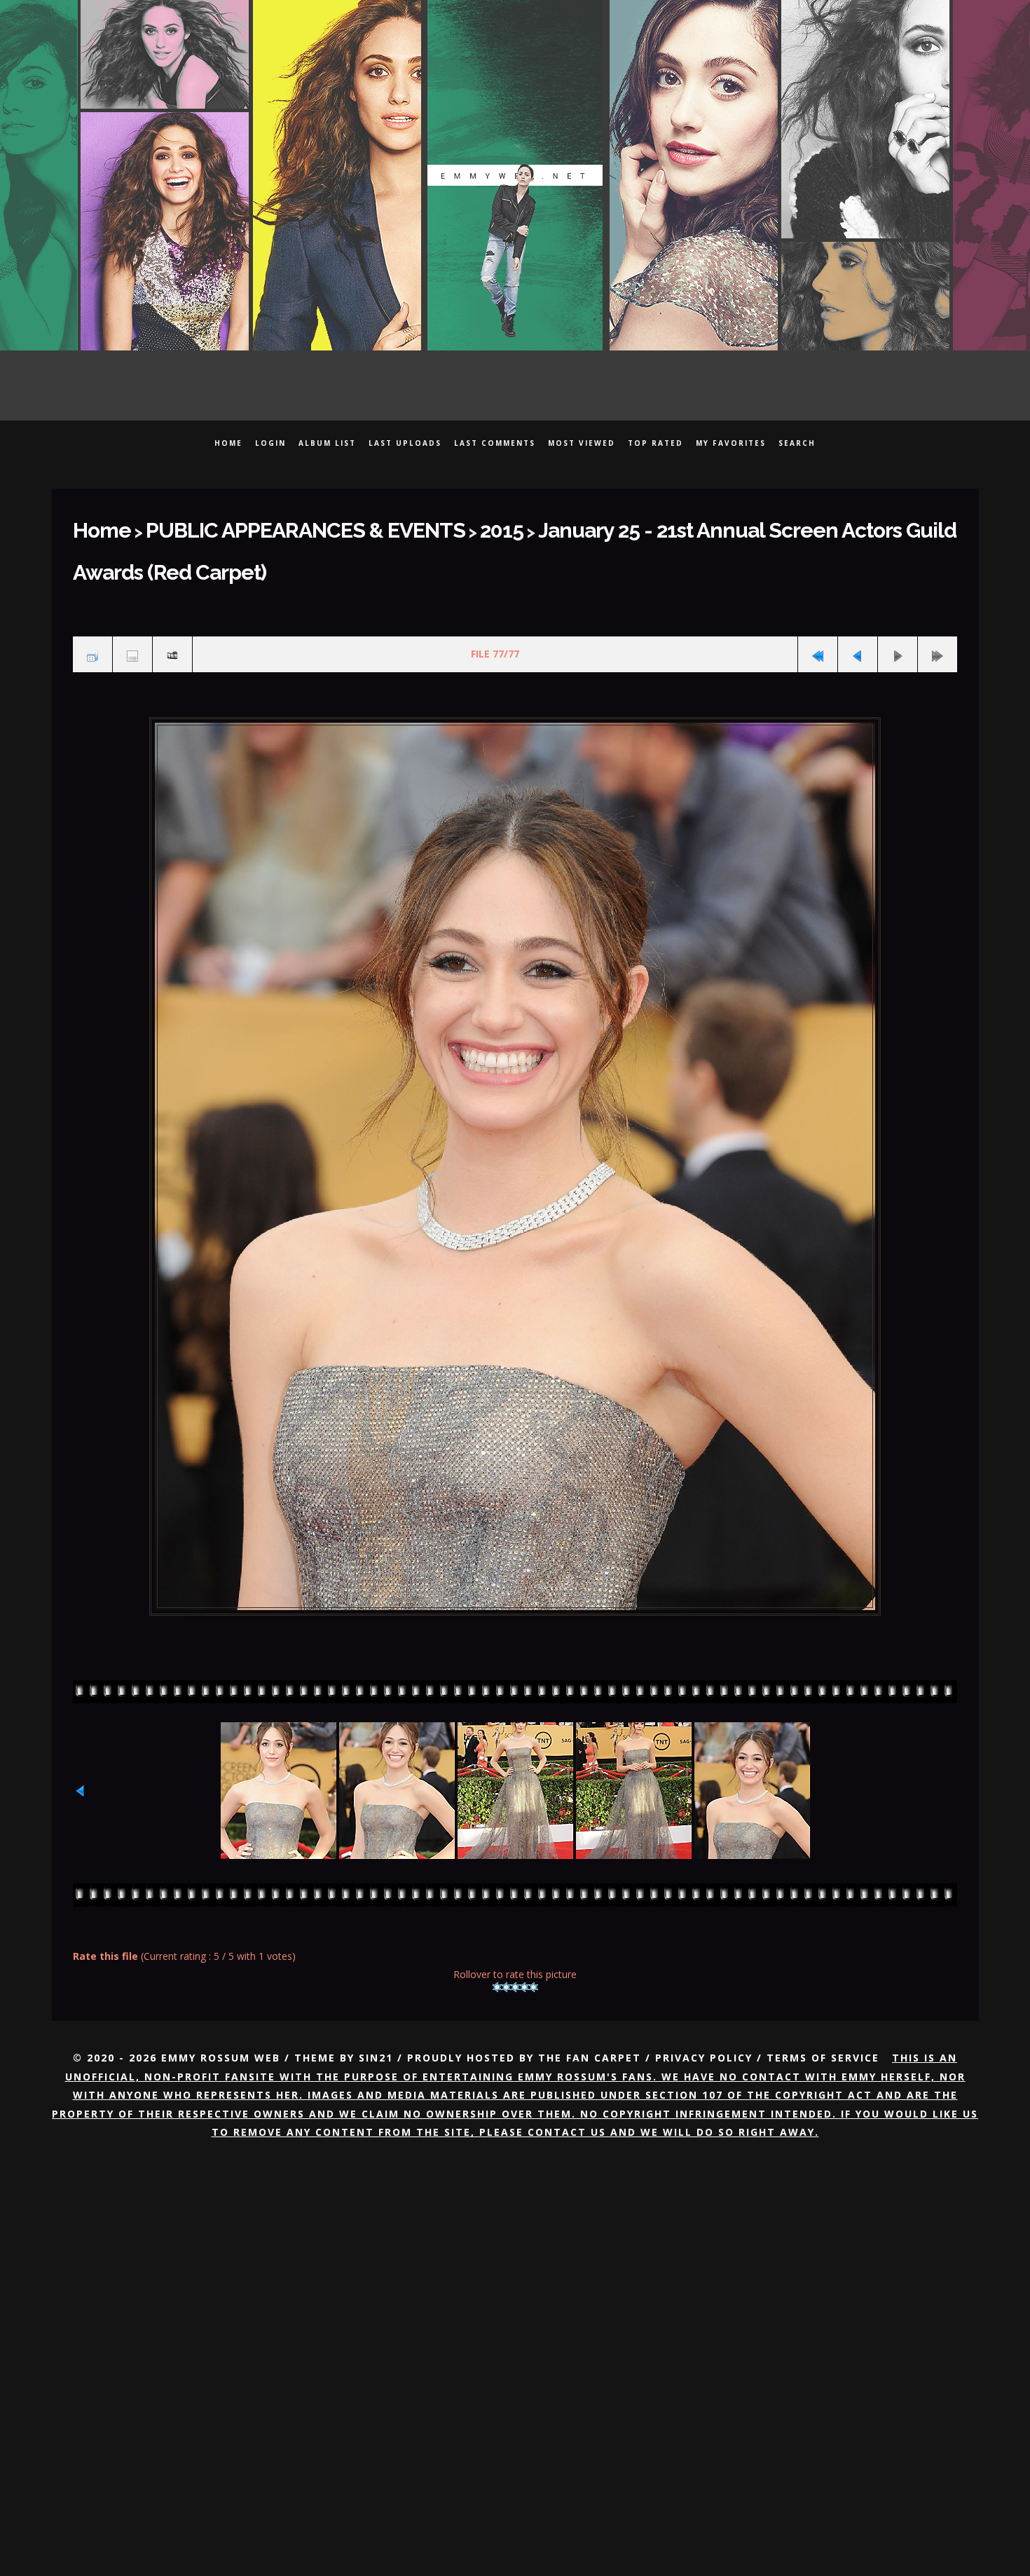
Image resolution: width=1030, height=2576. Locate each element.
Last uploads (405, 443)
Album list (327, 443)
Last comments (495, 443)
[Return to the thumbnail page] (92, 602)
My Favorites (731, 443)
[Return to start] (818, 602)
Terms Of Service (823, 2001)
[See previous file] (858, 602)
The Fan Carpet (590, 2001)
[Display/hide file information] (132, 602)
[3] (515, 1930)
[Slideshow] (172, 602)
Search (797, 443)
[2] (506, 1930)
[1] (497, 1930)
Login (270, 443)
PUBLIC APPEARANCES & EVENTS (260, 526)
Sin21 (376, 2001)
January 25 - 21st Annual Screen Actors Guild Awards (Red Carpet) (688, 526)
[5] (534, 1930)
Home (228, 443)
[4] (524, 1930)
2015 (417, 526)
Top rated (655, 443)
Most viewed (582, 443)
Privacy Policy (704, 2001)
